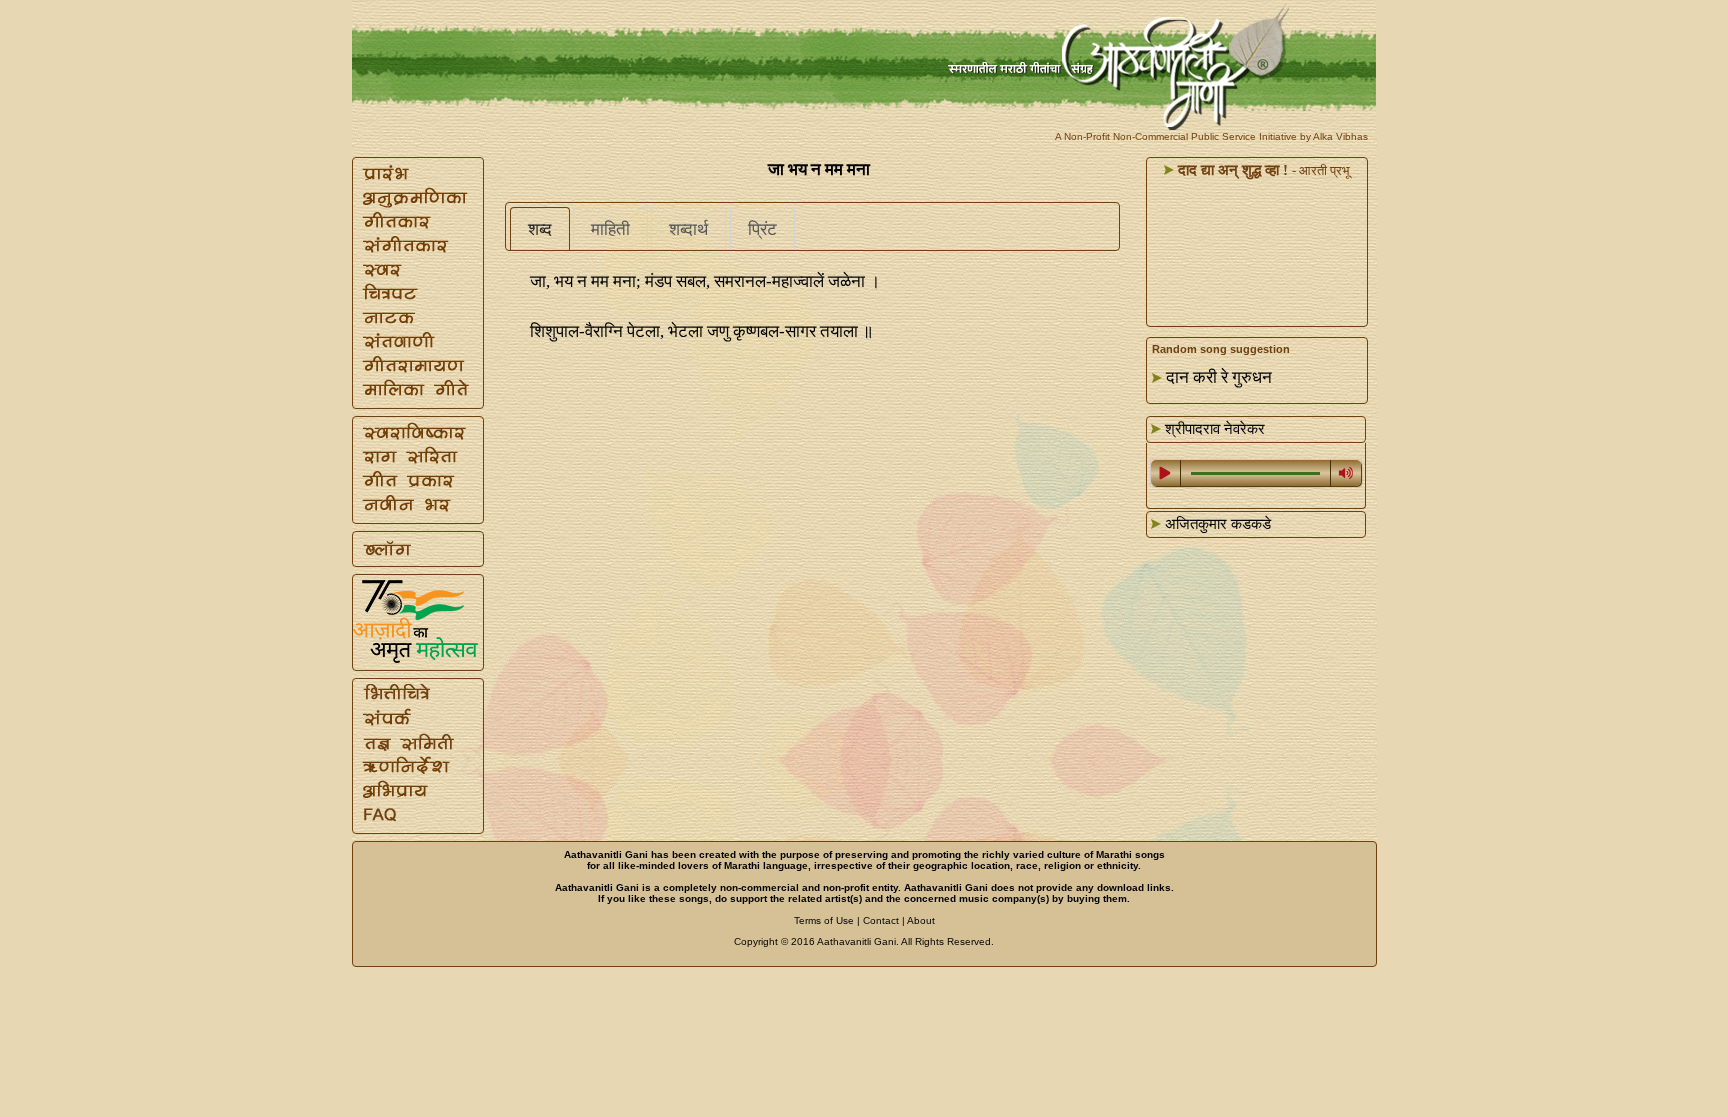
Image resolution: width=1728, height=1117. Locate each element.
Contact (881, 920)
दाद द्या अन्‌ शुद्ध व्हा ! (1231, 170)
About (921, 920)
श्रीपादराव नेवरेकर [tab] (1213, 429)
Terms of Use (824, 920)
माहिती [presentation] (610, 229)
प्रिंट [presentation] (762, 229)
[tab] (540, 229)
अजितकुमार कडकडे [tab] (1216, 524)
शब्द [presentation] (540, 229)
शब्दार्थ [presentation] (688, 229)
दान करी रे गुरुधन (1219, 377)
